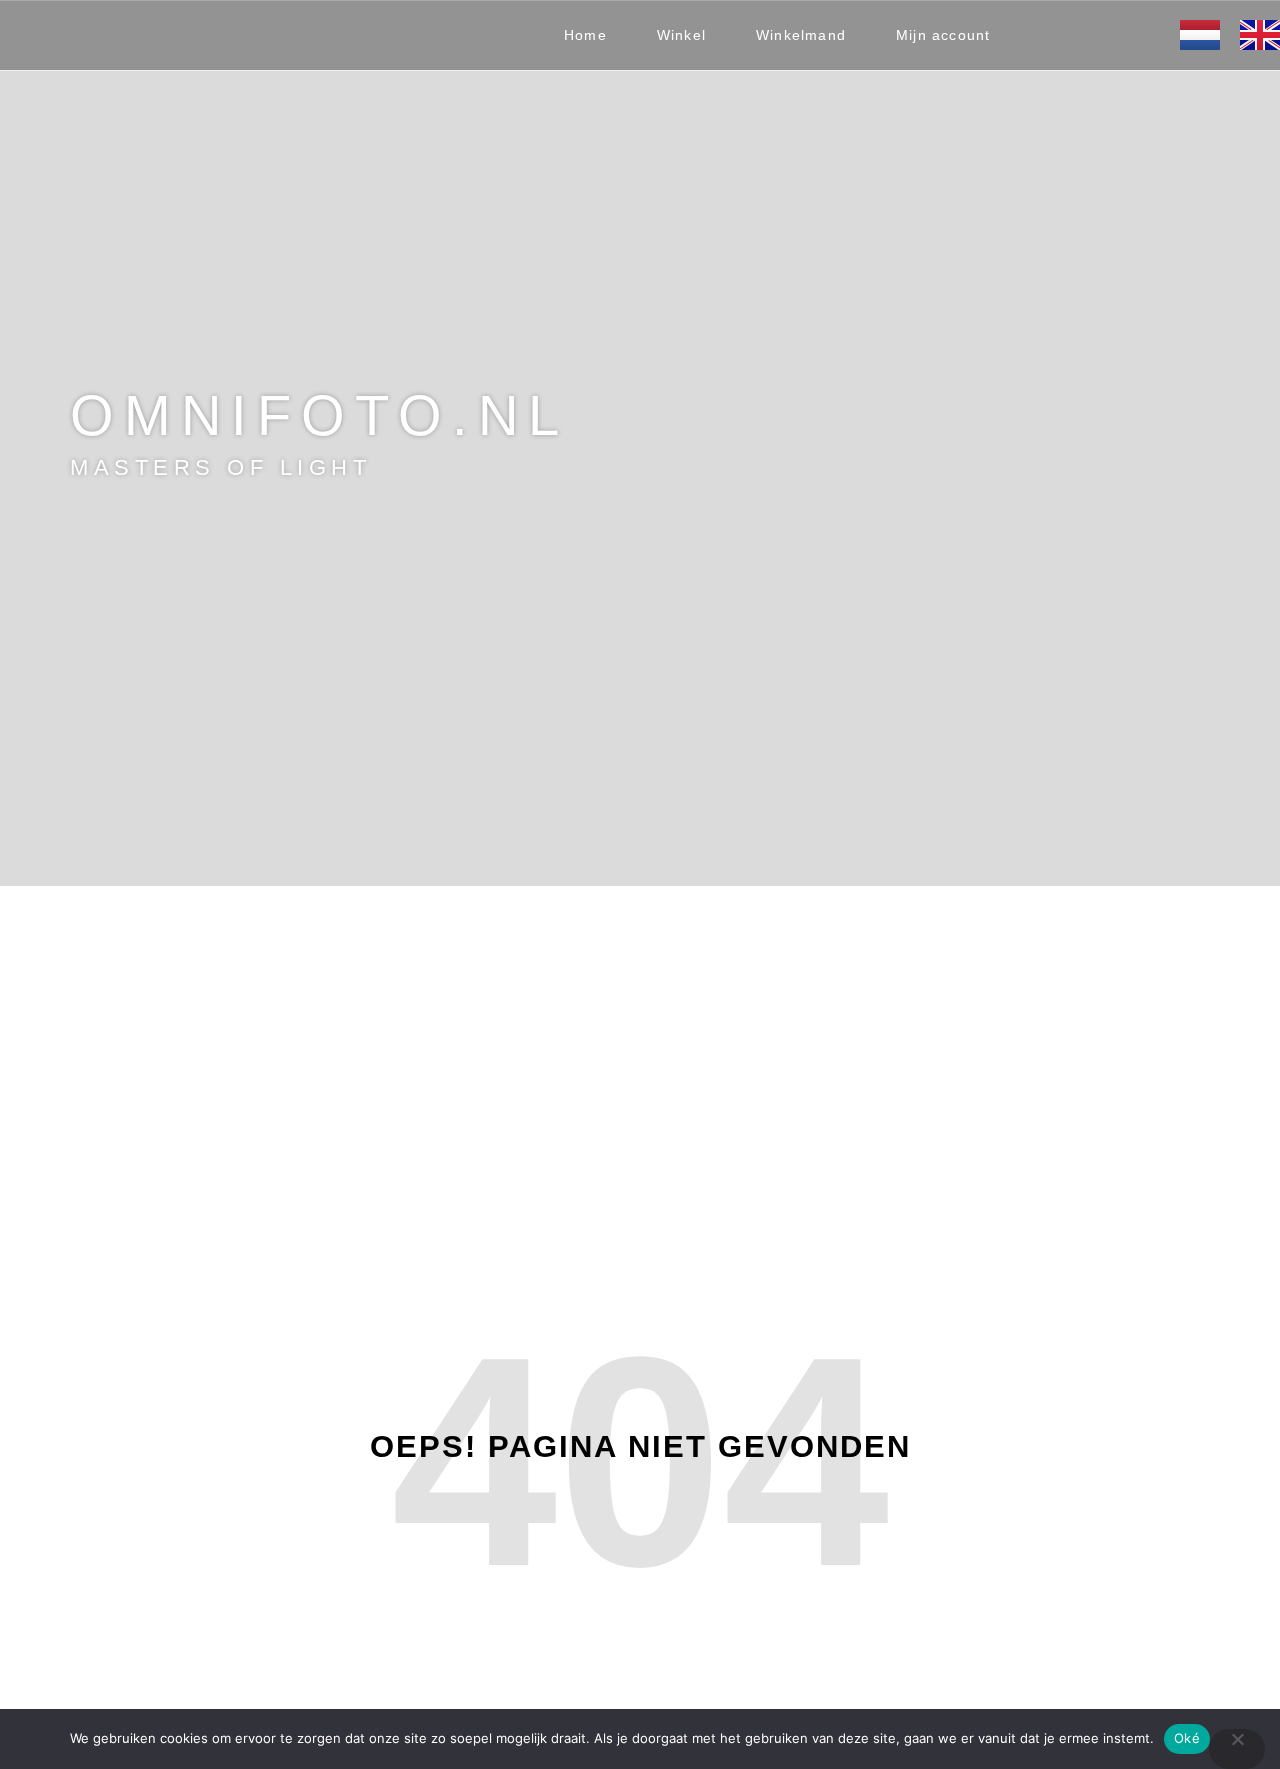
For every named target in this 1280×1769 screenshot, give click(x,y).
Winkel (681, 35)
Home (585, 35)
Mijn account (943, 35)
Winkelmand (801, 35)
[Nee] (1237, 1749)
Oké (1187, 1738)
